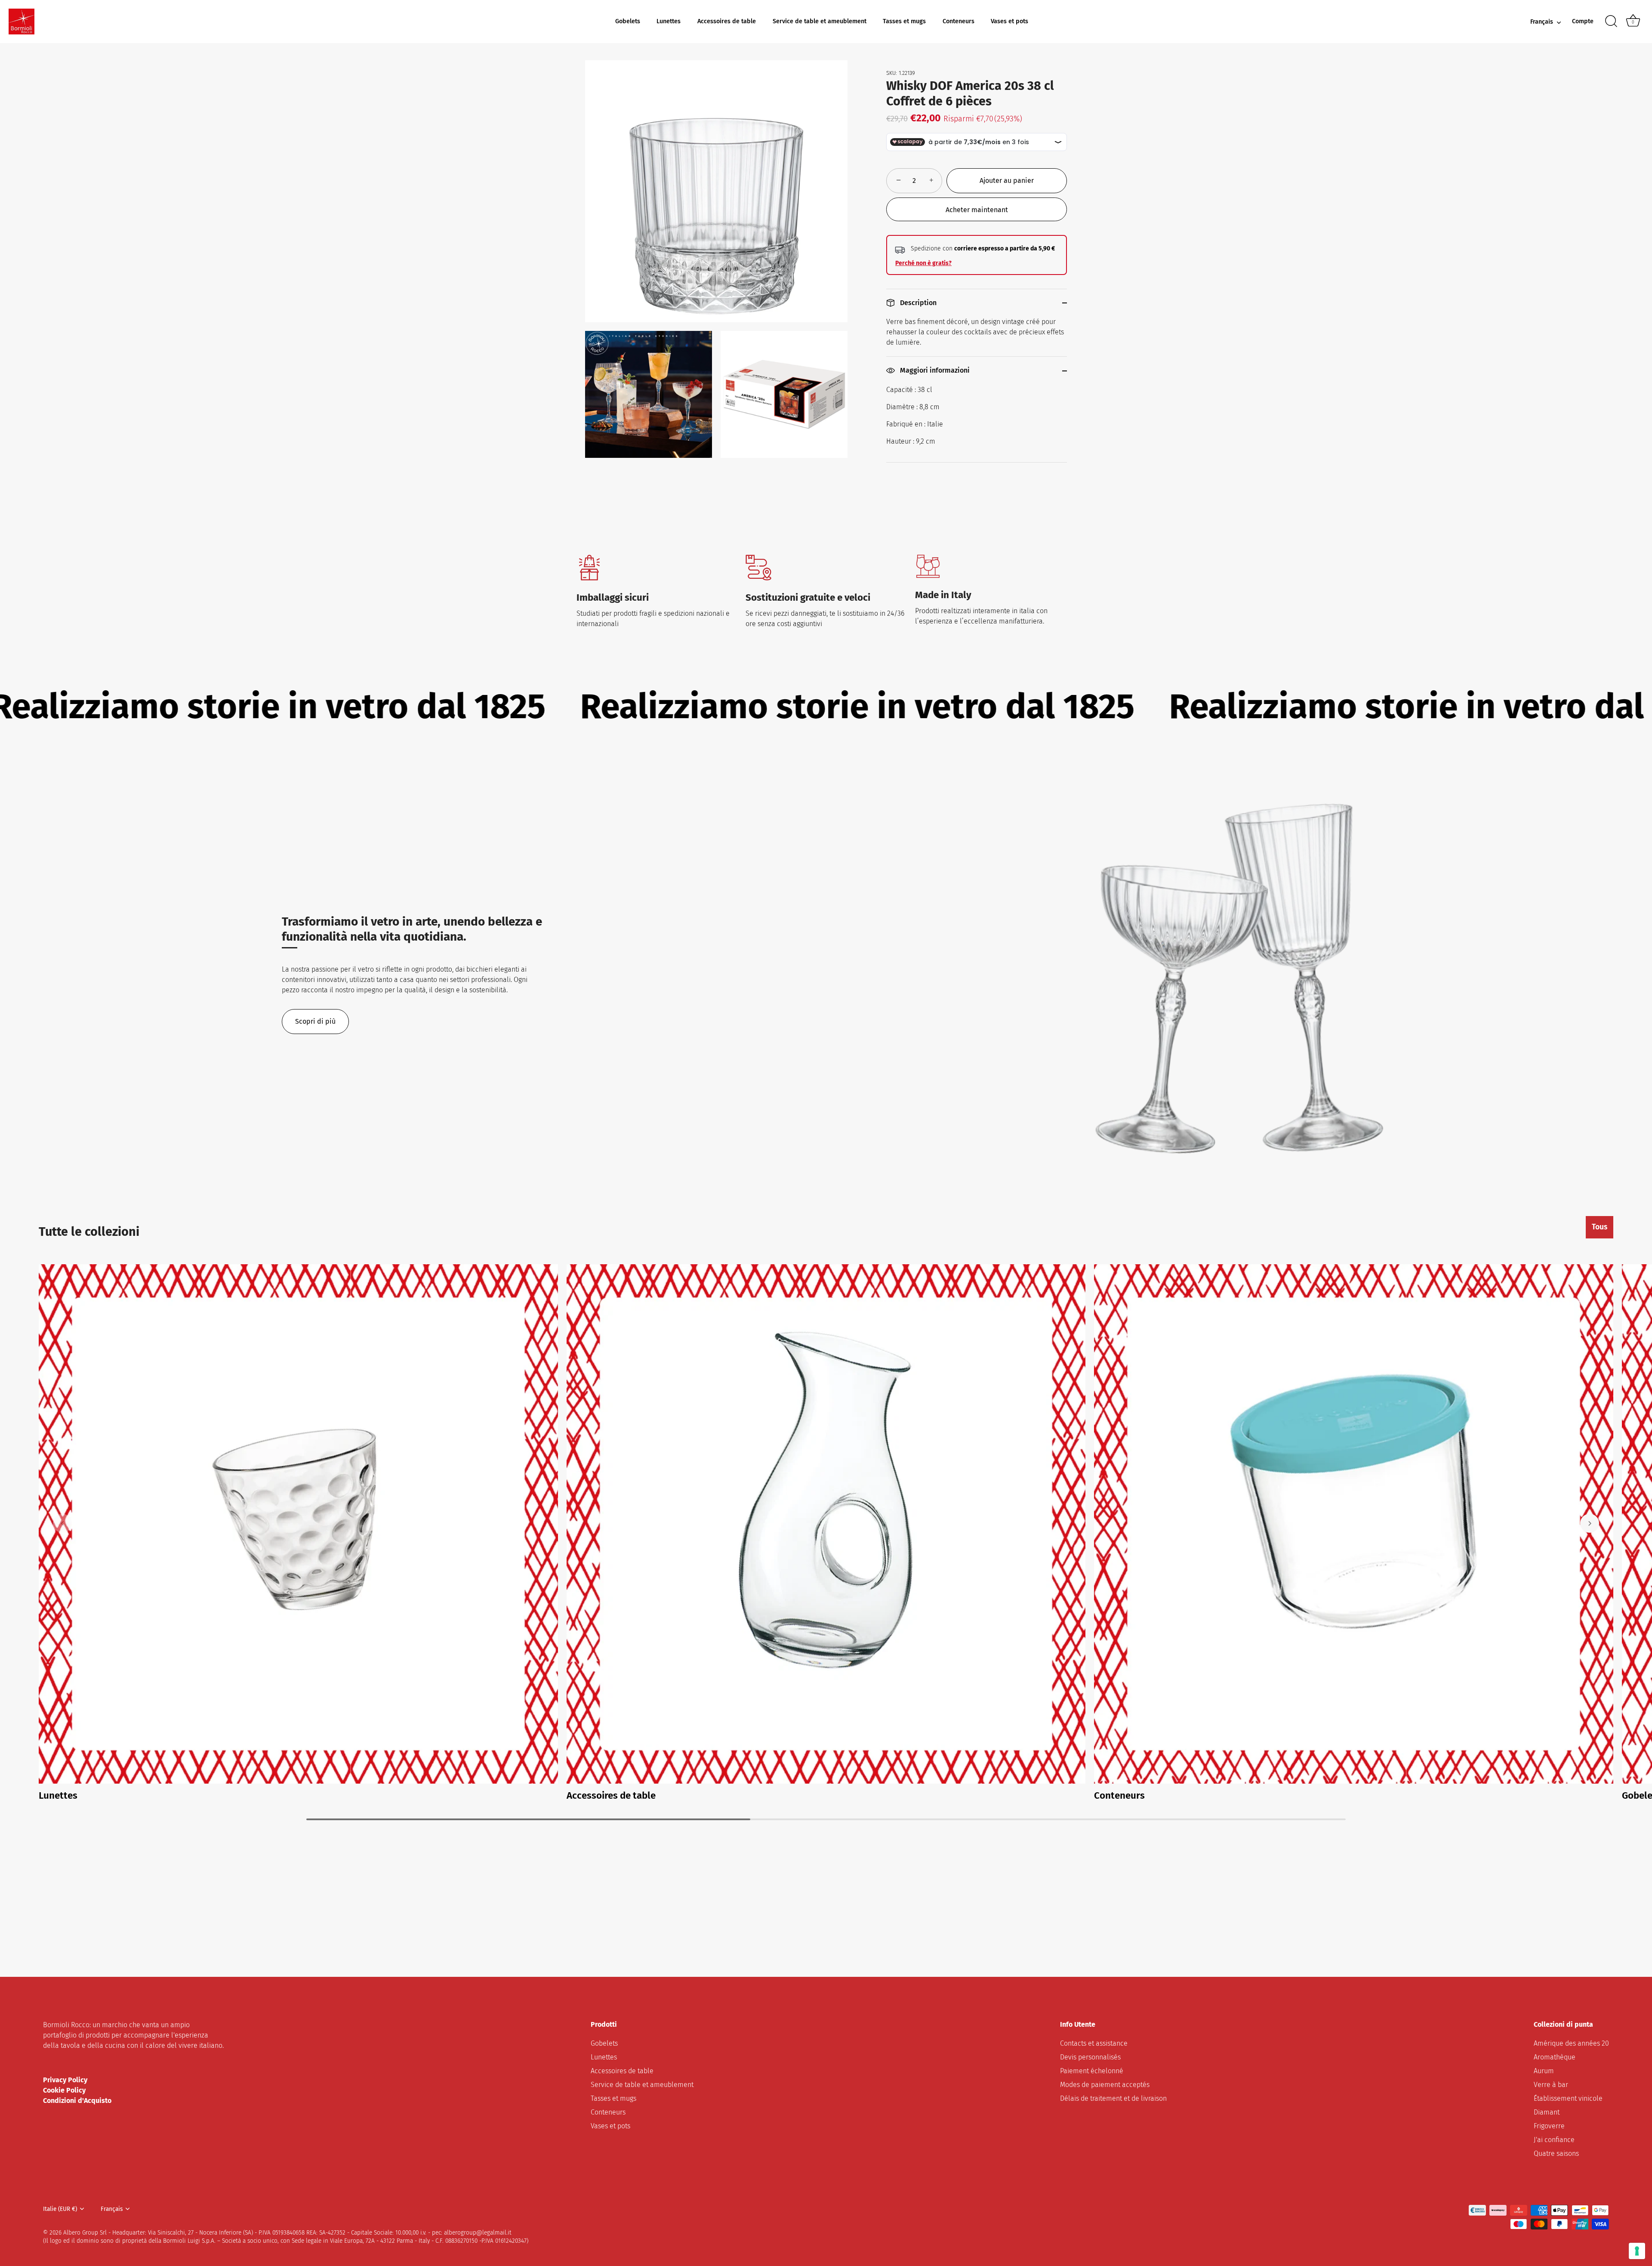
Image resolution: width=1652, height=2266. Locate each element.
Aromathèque (1555, 2057)
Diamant (1547, 2112)
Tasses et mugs (904, 21)
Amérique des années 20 (1571, 2043)
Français (1542, 22)
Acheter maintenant (977, 210)
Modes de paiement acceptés (1105, 2084)
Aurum (1544, 2070)
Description (917, 303)
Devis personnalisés (1090, 2057)
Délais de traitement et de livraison (1113, 2098)
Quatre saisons (1556, 2153)
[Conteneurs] (1354, 1524)
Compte (1583, 21)
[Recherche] (1611, 22)
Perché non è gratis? (923, 263)
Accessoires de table (727, 21)
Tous (1600, 1227)
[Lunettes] (298, 1524)
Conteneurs (959, 21)
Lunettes (669, 21)
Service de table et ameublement (820, 21)
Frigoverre (1549, 2126)
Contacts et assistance (1094, 2043)
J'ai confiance (1554, 2139)
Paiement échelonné (1092, 2070)
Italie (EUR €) (60, 2209)
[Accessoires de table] (826, 1524)
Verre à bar (1551, 2084)
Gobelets (628, 21)
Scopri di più (315, 1021)
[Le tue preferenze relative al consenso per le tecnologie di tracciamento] (1637, 2251)
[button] (62, 1523)
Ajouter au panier (1007, 181)
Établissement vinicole (1568, 2098)
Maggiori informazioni (934, 370)
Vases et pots (1009, 21)
